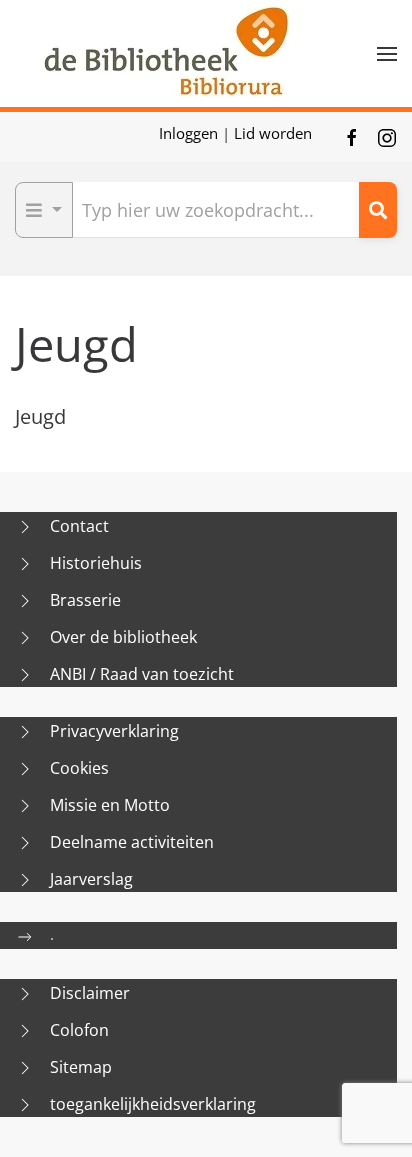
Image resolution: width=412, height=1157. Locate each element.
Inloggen (190, 133)
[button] (387, 54)
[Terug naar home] (165, 53)
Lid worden (273, 133)
